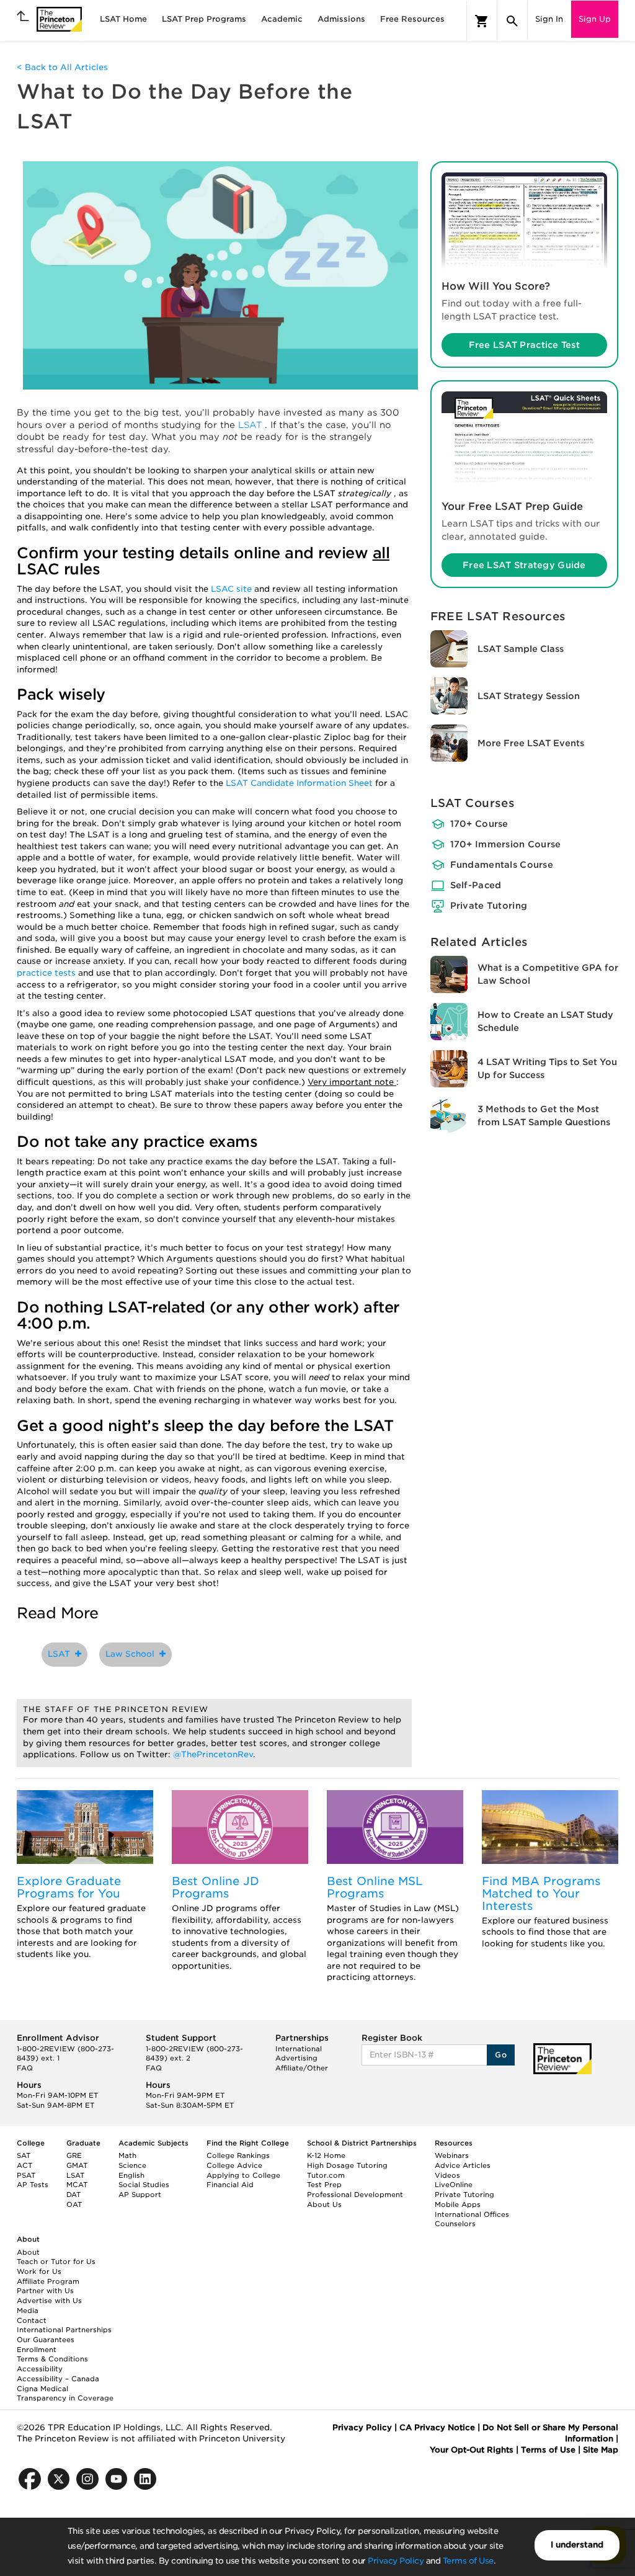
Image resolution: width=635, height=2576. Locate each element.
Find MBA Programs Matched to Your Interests (541, 1893)
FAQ (25, 2068)
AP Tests (33, 2185)
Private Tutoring (489, 906)
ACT (24, 2165)
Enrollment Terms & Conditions (52, 2355)
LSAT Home (123, 19)
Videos (447, 2175)
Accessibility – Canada (58, 2379)
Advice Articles (463, 2165)
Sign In (549, 19)
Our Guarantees (46, 2340)
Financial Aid (230, 2185)
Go (501, 2055)
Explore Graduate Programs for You (69, 1887)
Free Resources (412, 19)
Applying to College (243, 2175)
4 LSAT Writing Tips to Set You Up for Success (547, 1068)
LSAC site (233, 589)
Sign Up (595, 19)
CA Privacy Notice (437, 2427)
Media (28, 2311)
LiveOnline (454, 2185)
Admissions (341, 19)
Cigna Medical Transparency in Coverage (65, 2394)
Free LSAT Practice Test (524, 345)
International (299, 2049)
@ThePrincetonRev (213, 1754)
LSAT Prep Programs (204, 19)
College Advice (234, 2165)
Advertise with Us (49, 2301)
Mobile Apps (458, 2204)
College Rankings (238, 2155)
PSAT (26, 2175)
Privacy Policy (396, 2561)
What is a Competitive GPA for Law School (548, 974)
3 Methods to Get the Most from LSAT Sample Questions (544, 1116)
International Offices (472, 2214)
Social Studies (144, 2185)
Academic (282, 19)
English (131, 2175)
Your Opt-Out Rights (472, 2450)
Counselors (455, 2224)
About (28, 2252)
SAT (24, 2155)
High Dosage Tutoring (347, 2165)
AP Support (140, 2195)
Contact (32, 2320)
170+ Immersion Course (506, 844)
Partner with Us (45, 2291)
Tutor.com (326, 2175)
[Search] (512, 21)
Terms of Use (468, 2561)
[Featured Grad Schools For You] (85, 1827)
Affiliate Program (48, 2281)
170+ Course (479, 824)
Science (132, 2165)
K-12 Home (326, 2155)
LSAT (251, 425)
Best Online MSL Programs (375, 1887)
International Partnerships (64, 2330)
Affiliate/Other (302, 2068)
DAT (73, 2195)
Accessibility (40, 2369)
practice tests (47, 973)
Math (127, 2155)
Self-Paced (476, 885)
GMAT (77, 2165)
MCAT (77, 2185)
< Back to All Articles (62, 67)
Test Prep (324, 2185)
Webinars (452, 2155)
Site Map (601, 2450)
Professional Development (355, 2195)
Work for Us (39, 2271)
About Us (324, 2204)
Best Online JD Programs (215, 1887)
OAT (74, 2204)
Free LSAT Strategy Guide (524, 565)
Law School (132, 1654)
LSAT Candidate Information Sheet (300, 783)
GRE (74, 2155)
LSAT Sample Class (521, 649)
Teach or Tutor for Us (56, 2262)
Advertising (296, 2058)
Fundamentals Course (502, 865)
